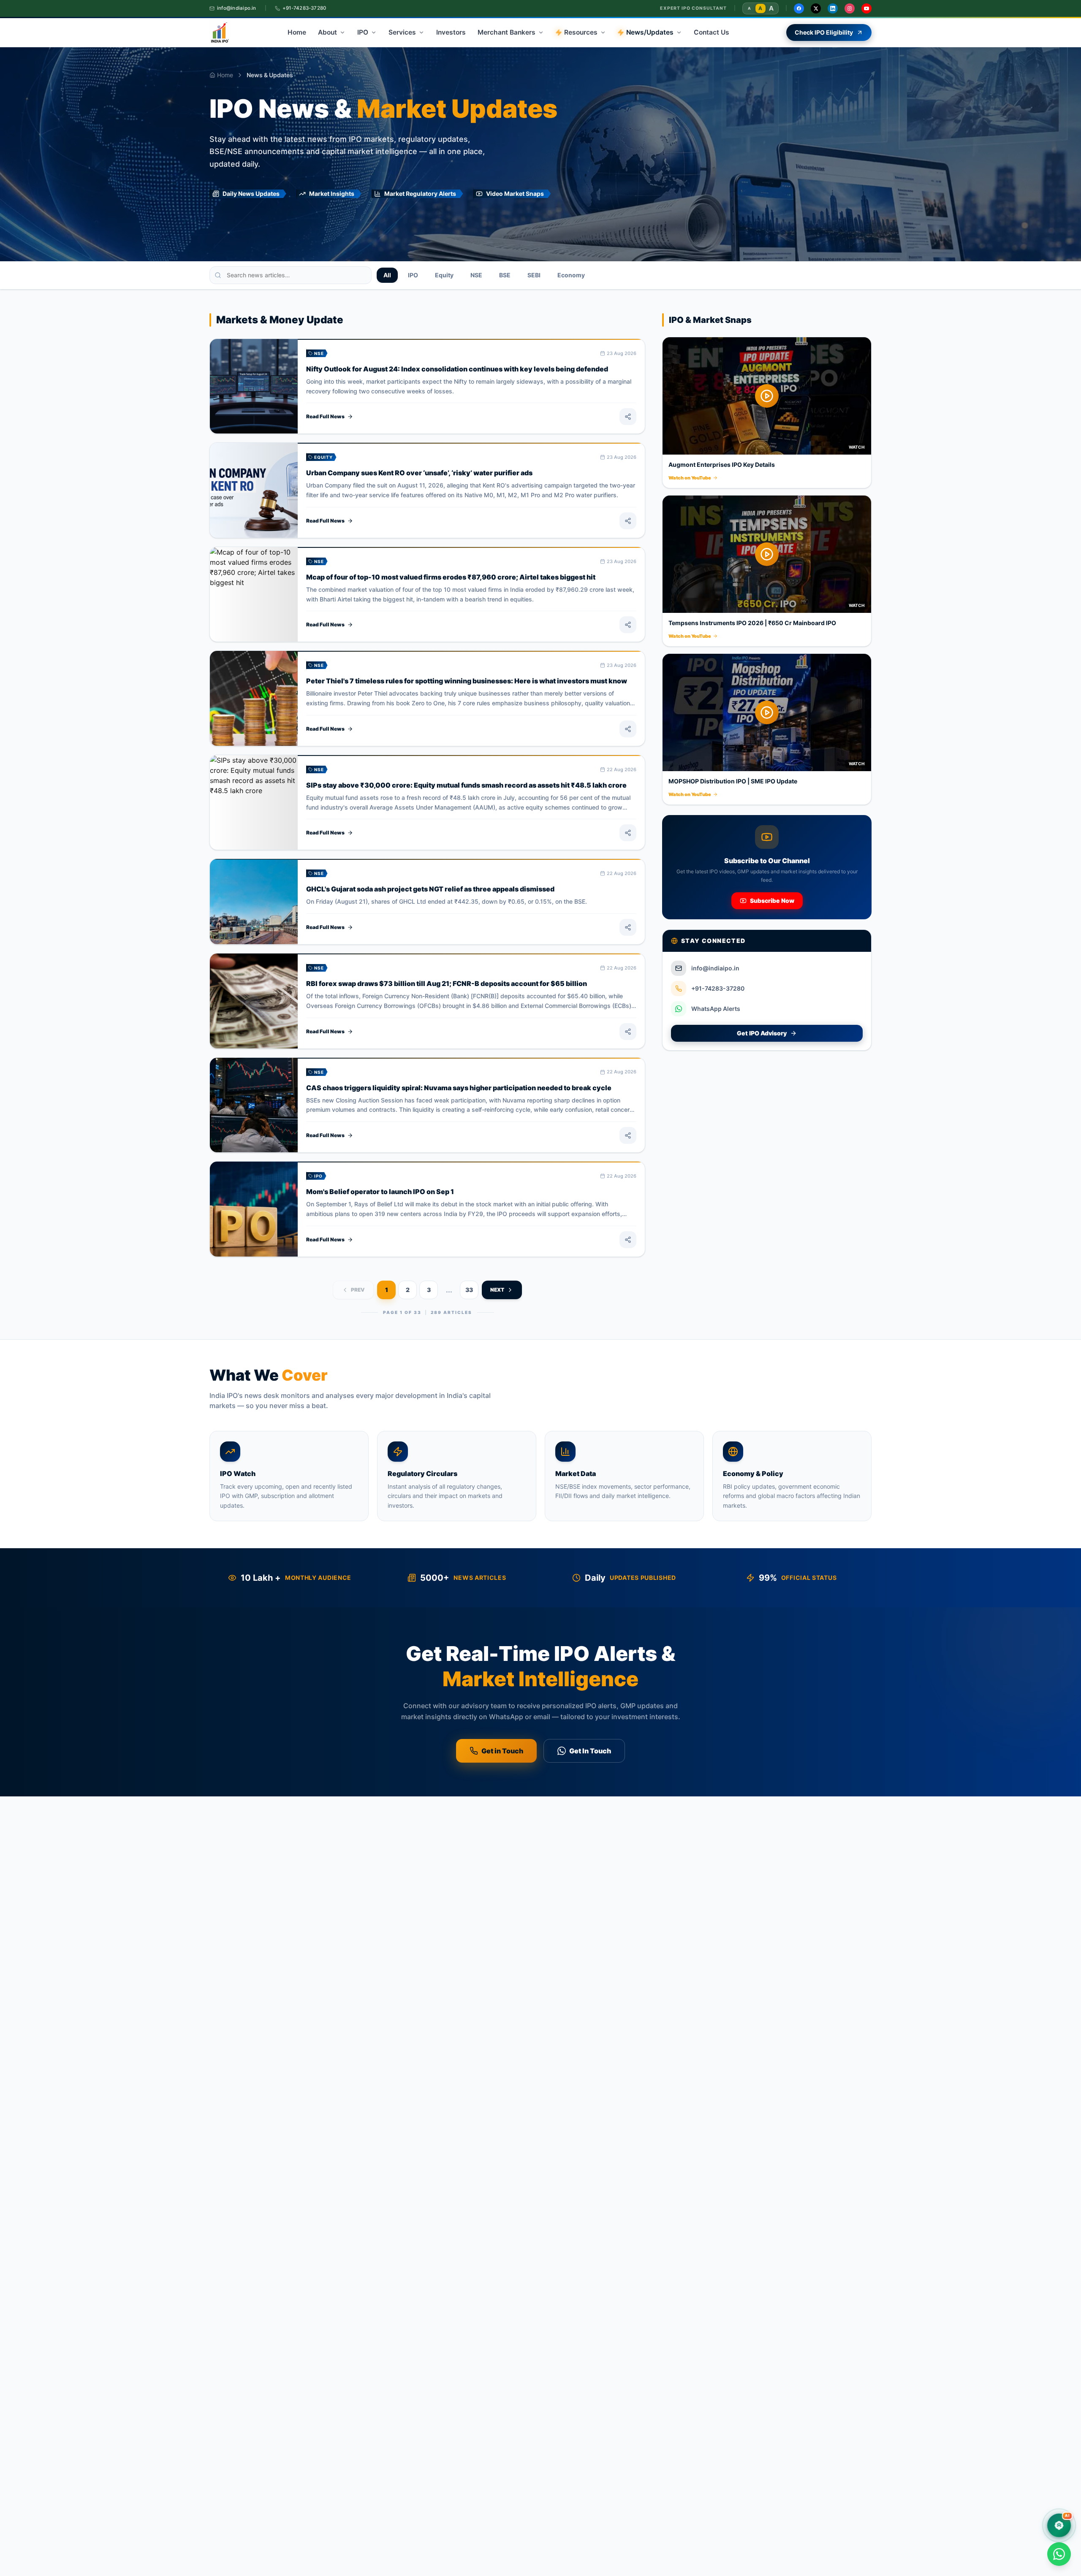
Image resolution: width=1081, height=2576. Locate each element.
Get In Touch (590, 1751)
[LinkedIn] (833, 8)
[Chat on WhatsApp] (1059, 2554)
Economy (571, 275)
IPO (413, 275)
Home (225, 75)
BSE (505, 275)
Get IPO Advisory (762, 1033)
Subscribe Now (772, 901)
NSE (476, 275)
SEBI (534, 275)
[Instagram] (850, 8)
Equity (444, 275)
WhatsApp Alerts (716, 1009)
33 (469, 1290)
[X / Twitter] (816, 8)
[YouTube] (866, 8)
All (387, 275)
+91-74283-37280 (304, 8)
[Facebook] (799, 8)
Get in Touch (502, 1751)
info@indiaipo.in (237, 8)
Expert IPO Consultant (693, 8)
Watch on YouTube (690, 478)
